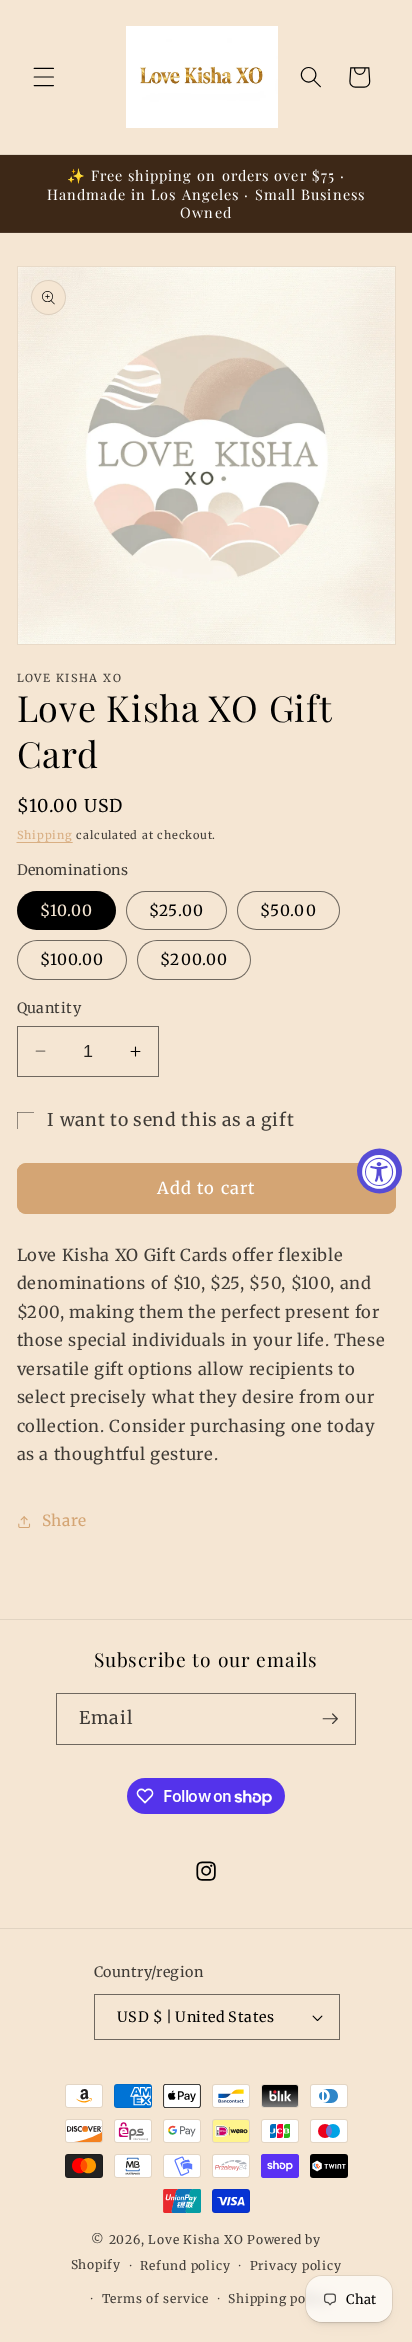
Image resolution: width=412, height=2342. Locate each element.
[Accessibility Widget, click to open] (379, 1171)
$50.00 (288, 910)
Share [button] (64, 1520)
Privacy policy (296, 2265)
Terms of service (155, 2298)
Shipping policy (279, 2298)
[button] (44, 77)
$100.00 (72, 959)
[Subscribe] (330, 1719)
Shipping (45, 835)
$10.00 (67, 910)
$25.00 (176, 910)
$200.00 (194, 959)
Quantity (49, 1008)
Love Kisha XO (195, 2239)
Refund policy (185, 2265)
